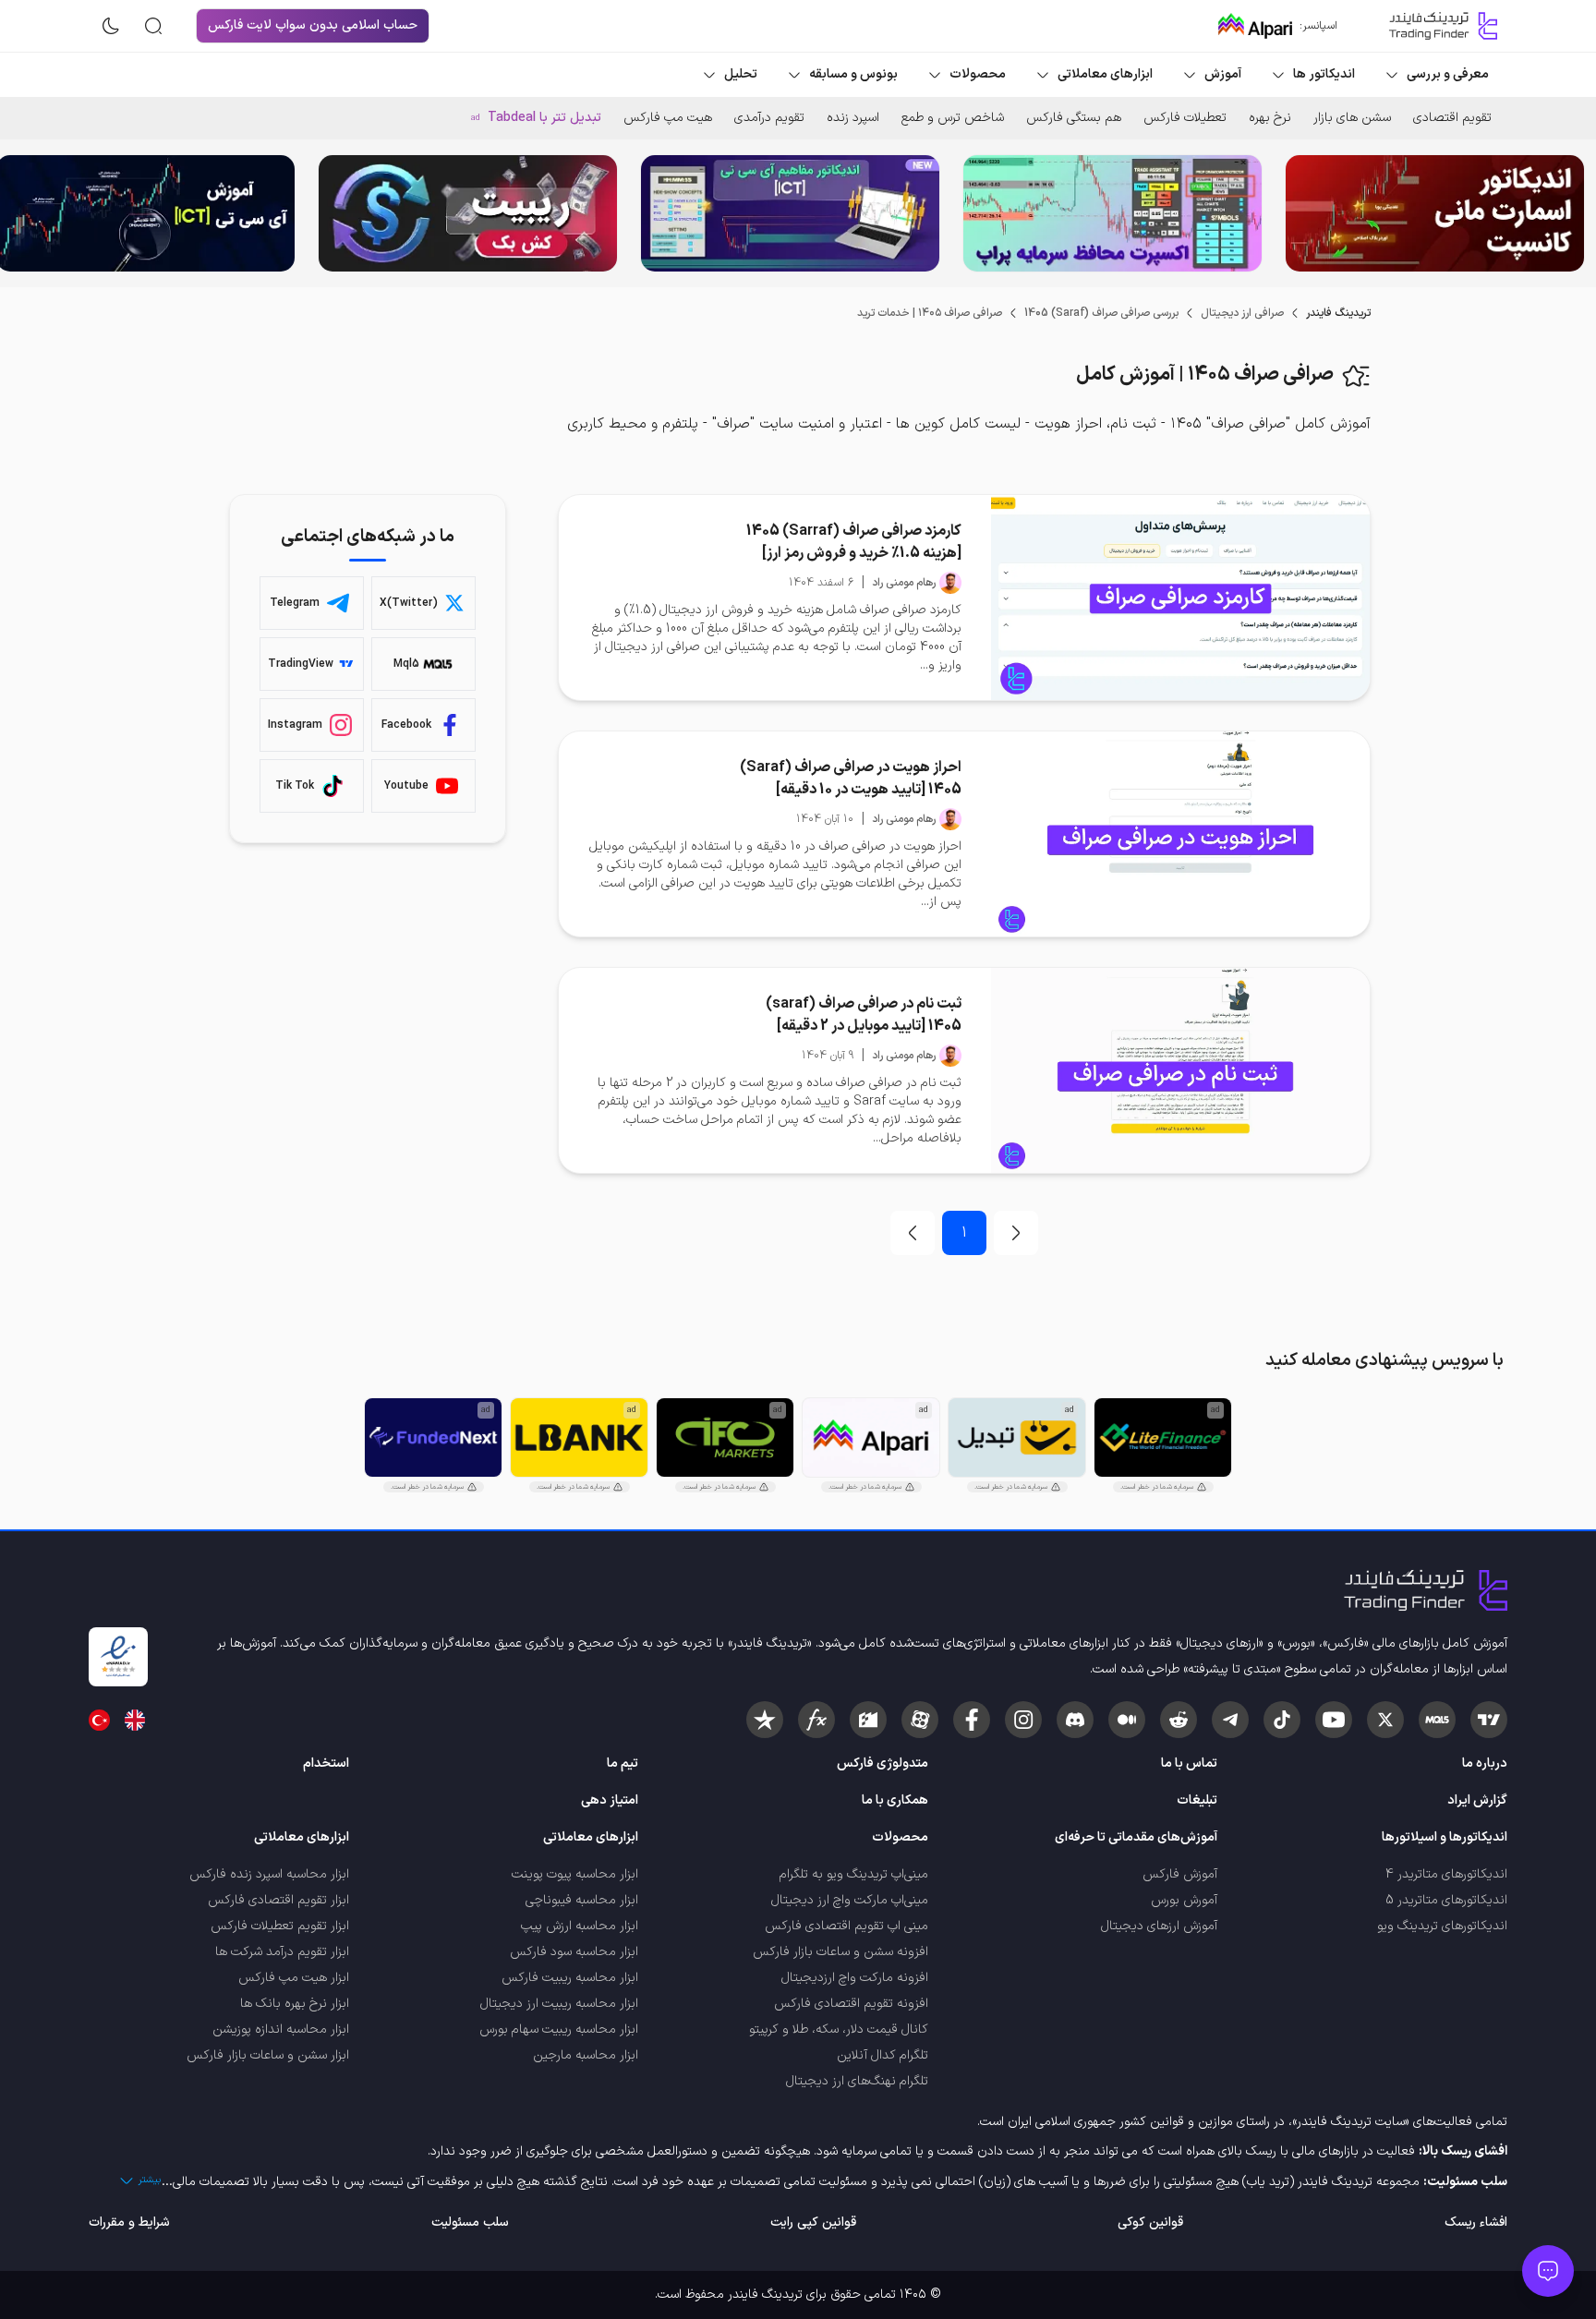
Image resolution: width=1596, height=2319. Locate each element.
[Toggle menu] (1548, 2271)
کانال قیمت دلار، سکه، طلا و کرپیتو (839, 2029)
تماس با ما (1189, 1763)
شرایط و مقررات (129, 2222)
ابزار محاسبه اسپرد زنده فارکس (269, 1874)
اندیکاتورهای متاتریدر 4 (1446, 1874)
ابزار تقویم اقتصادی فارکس (278, 1900)
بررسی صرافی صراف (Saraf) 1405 (1101, 313)
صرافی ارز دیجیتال (1242, 313)
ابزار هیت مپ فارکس (294, 1978)
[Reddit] (1179, 1720)
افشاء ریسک (1476, 2222)
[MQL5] (1437, 1720)
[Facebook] (972, 1720)
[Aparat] (920, 1720)
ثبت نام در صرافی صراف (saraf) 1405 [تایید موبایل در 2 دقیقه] (864, 1015)
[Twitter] (1385, 1720)
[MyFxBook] (816, 1720)
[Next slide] (29, 213)
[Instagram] (1023, 1720)
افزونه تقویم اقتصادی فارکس (851, 2004)
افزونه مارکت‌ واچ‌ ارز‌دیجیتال (855, 1978)
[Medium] (1127, 1720)
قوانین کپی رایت (813, 2222)
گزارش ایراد (1477, 1800)
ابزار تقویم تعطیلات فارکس (280, 1926)
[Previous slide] (1567, 213)
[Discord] (1075, 1720)
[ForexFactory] (868, 1720)
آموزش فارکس (1180, 1874)
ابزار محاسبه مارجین (586, 2055)
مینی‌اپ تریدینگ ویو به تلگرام (854, 1874)
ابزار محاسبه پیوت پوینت (575, 1874)
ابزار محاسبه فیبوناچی (582, 1900)
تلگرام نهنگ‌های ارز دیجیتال (857, 2081)
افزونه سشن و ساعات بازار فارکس (840, 1952)
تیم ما (623, 1763)
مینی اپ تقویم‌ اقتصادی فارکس (846, 1926)
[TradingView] (1489, 1720)
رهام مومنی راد (904, 583)
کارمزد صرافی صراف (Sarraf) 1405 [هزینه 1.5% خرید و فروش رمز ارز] (854, 542)
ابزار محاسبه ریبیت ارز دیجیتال (559, 2004)
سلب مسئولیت (470, 2222)
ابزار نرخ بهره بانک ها (295, 2004)
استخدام (326, 1763)
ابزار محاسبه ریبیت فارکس (570, 1978)
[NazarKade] (765, 1720)
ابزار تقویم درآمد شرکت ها (282, 1952)
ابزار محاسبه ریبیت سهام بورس (559, 2029)
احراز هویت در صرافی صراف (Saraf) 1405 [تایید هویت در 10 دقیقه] (851, 779)
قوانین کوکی (1150, 2222)
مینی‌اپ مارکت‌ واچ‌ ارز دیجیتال (850, 1900)
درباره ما (1485, 1763)
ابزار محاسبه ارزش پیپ (580, 1926)
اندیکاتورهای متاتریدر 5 (1446, 1900)
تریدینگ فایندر (1338, 313)
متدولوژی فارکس (883, 1763)
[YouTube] (1334, 1720)
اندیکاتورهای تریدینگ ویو (1442, 1926)
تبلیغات (1197, 1800)
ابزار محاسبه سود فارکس (574, 1952)
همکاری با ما (895, 1800)
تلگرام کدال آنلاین (883, 2055)
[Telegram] (1230, 1720)
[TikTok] (1282, 1720)
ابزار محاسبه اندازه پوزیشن (281, 2029)
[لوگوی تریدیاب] (1439, 25)
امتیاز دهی (610, 1800)
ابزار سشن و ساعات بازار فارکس (268, 2055)
